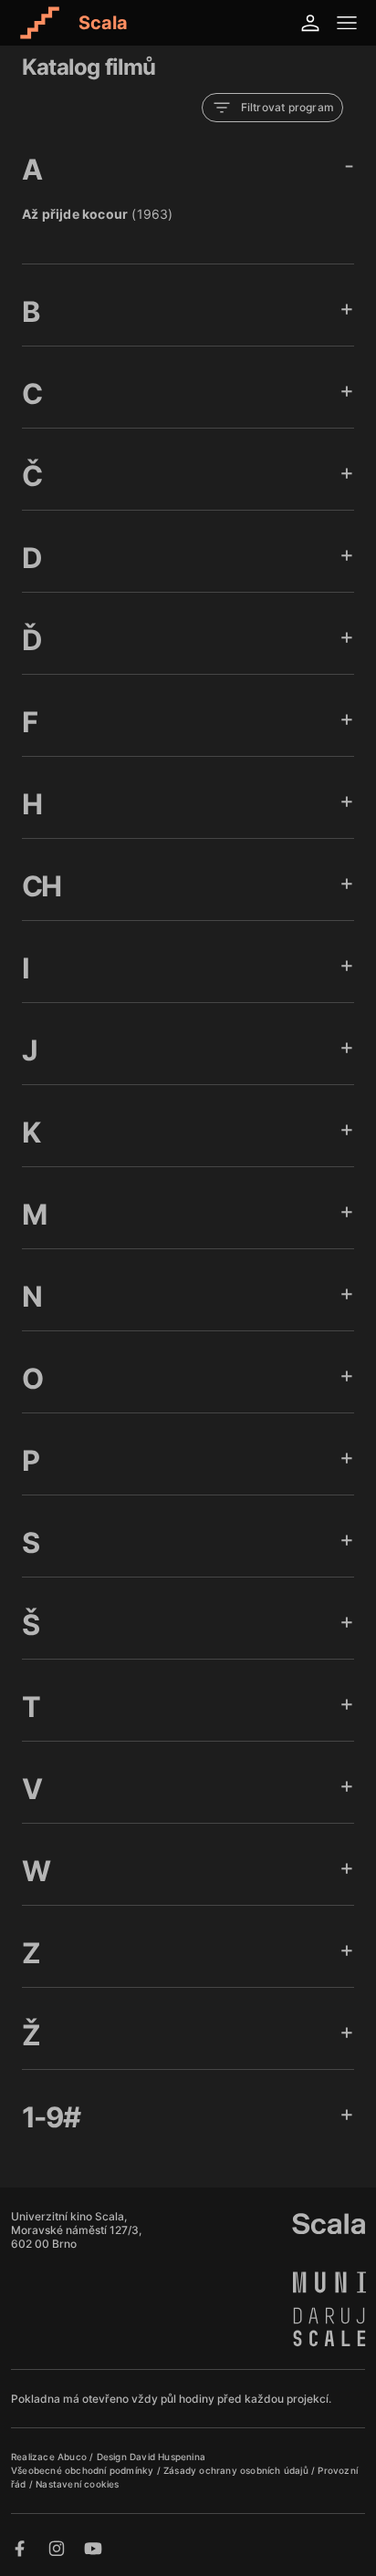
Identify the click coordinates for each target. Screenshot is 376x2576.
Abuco (72, 2457)
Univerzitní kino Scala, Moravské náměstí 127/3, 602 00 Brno (76, 2230)
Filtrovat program (287, 107)
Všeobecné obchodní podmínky (84, 2470)
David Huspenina (167, 2457)
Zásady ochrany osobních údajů (237, 2470)
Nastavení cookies (77, 2484)
